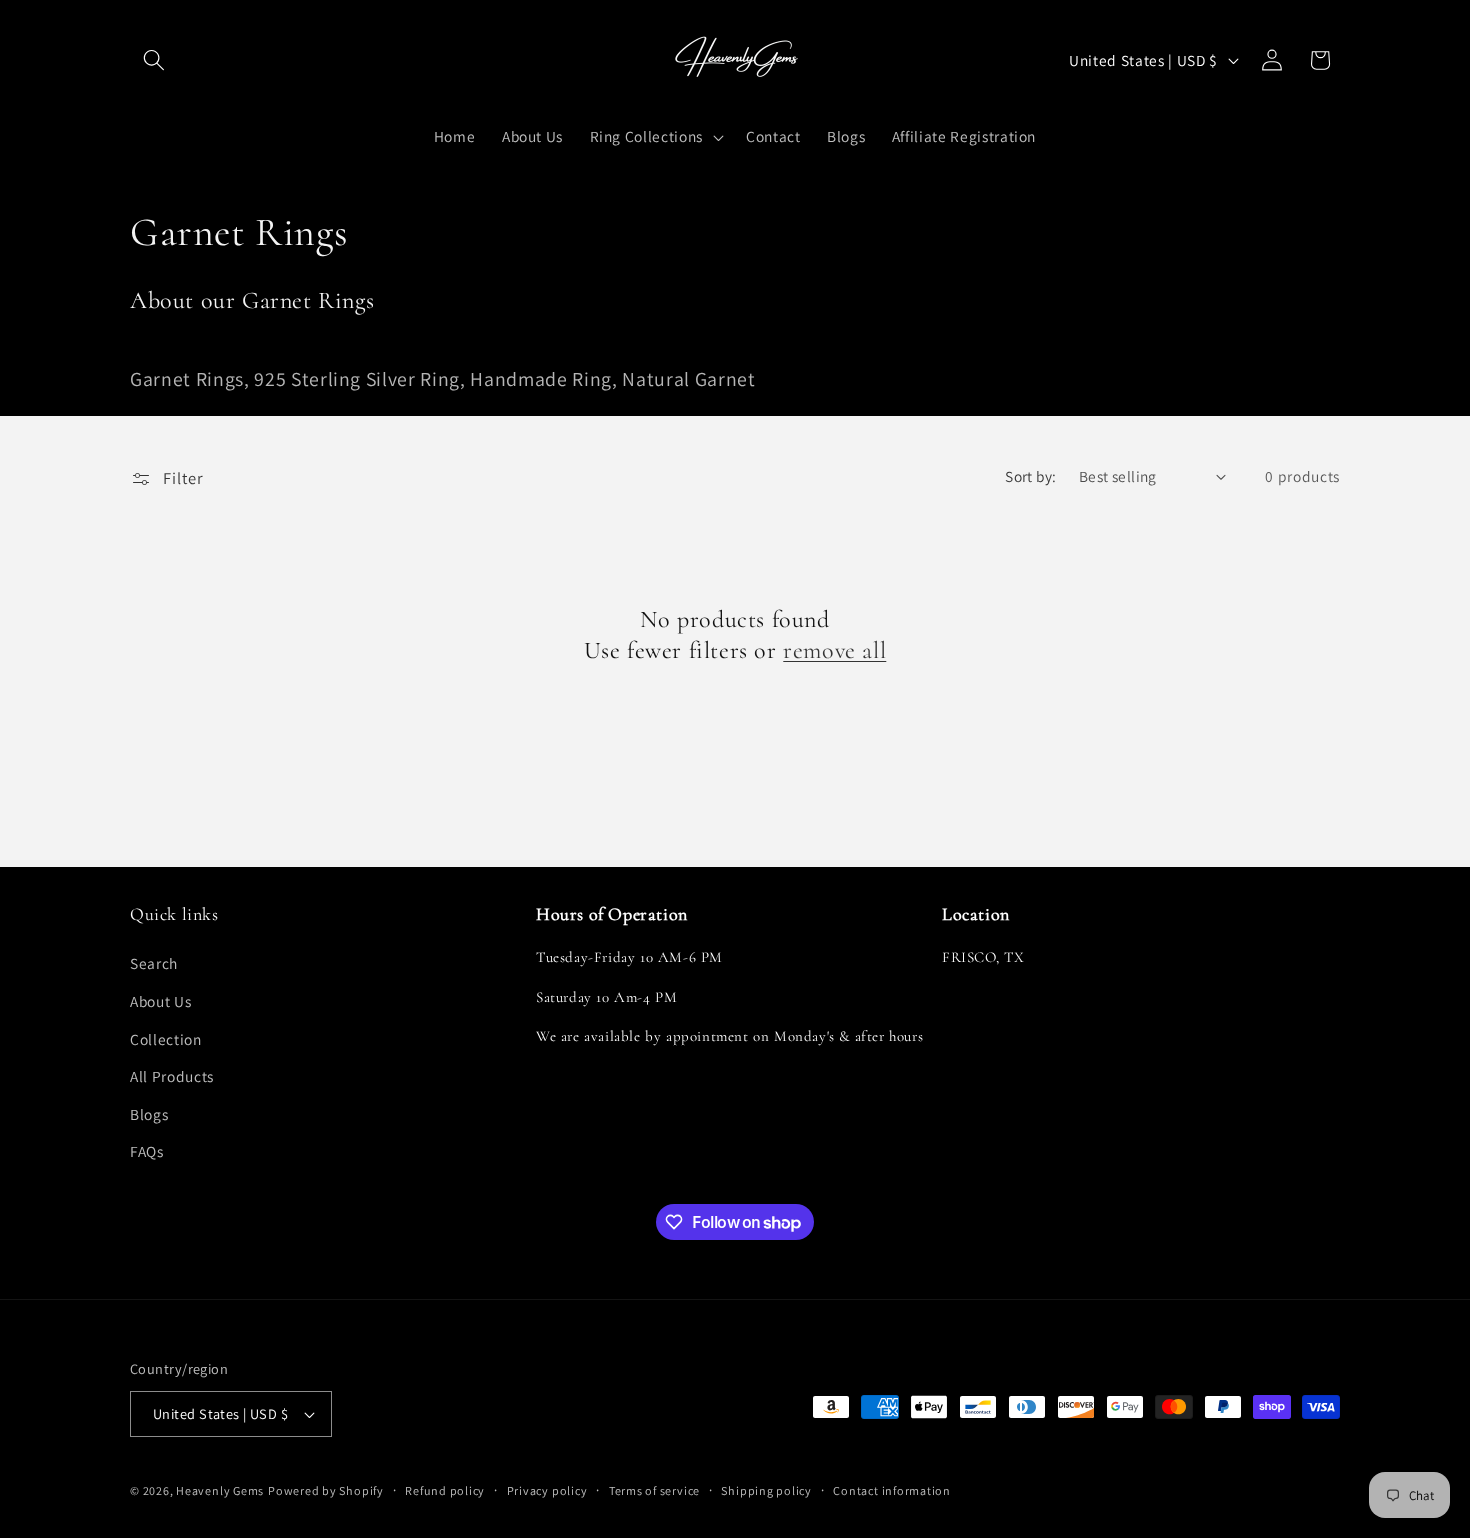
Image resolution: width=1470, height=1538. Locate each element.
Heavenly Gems (220, 1490)
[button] (154, 60)
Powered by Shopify (326, 1490)
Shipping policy (766, 1490)
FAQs (147, 1152)
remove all (834, 650)
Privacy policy (547, 1490)
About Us (160, 1001)
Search (154, 964)
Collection (166, 1039)
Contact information (892, 1490)
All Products (172, 1077)
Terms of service (654, 1490)
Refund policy (445, 1490)
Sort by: (1031, 476)
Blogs (149, 1114)
